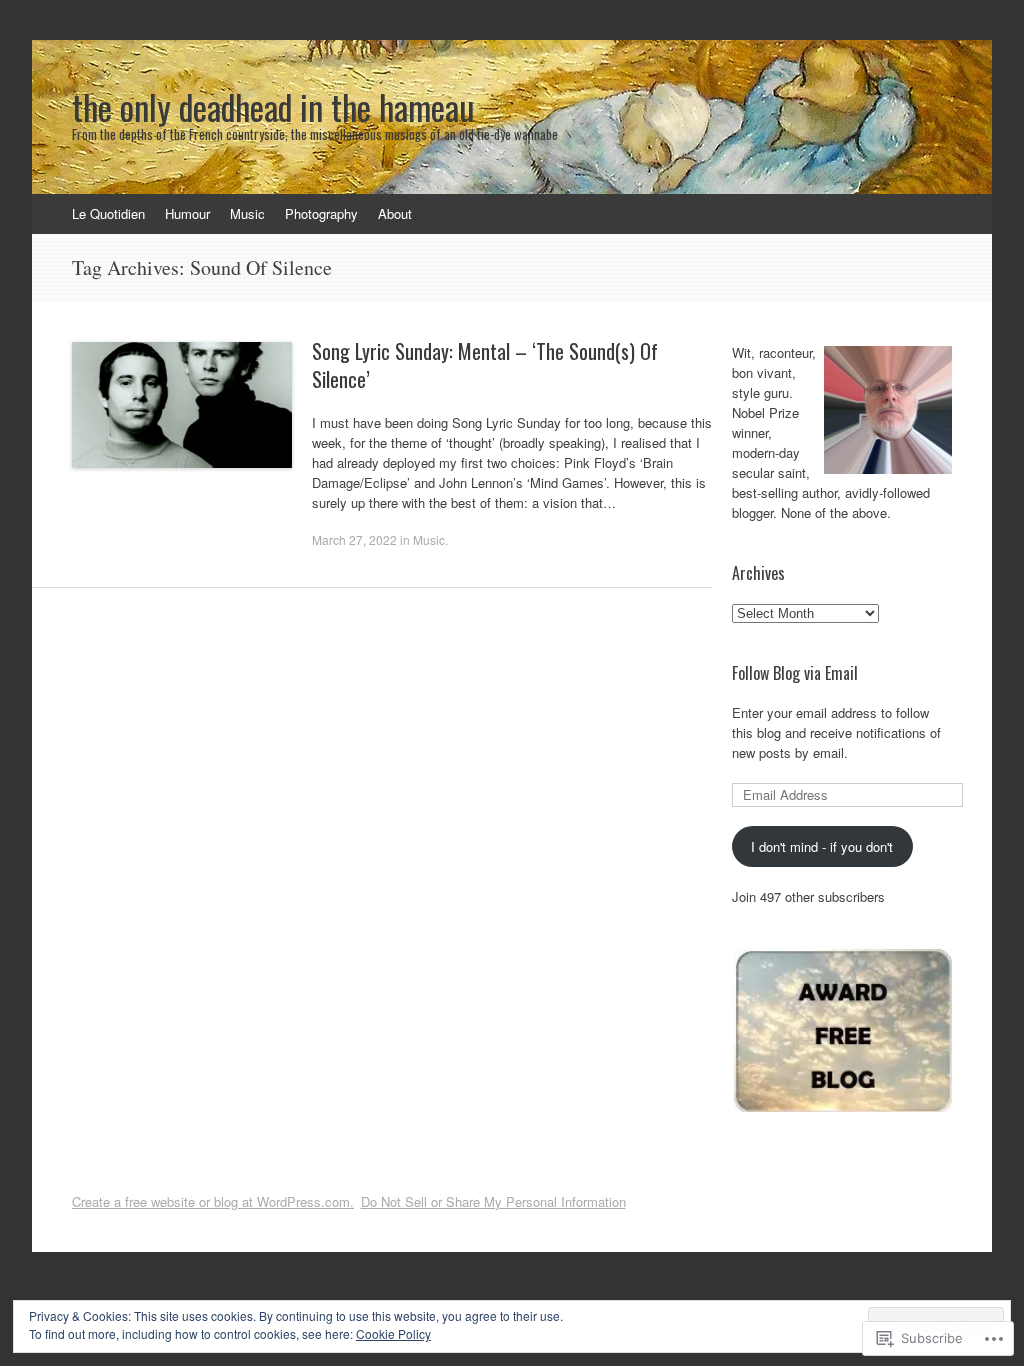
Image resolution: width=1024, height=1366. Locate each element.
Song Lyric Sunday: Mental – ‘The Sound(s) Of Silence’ (485, 365)
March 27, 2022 (354, 539)
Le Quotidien (108, 213)
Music (247, 213)
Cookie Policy (393, 1333)
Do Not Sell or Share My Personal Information (493, 1201)
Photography (321, 213)
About (395, 213)
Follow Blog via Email (795, 673)
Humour (187, 213)
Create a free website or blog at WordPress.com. (213, 1201)
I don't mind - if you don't (822, 846)
